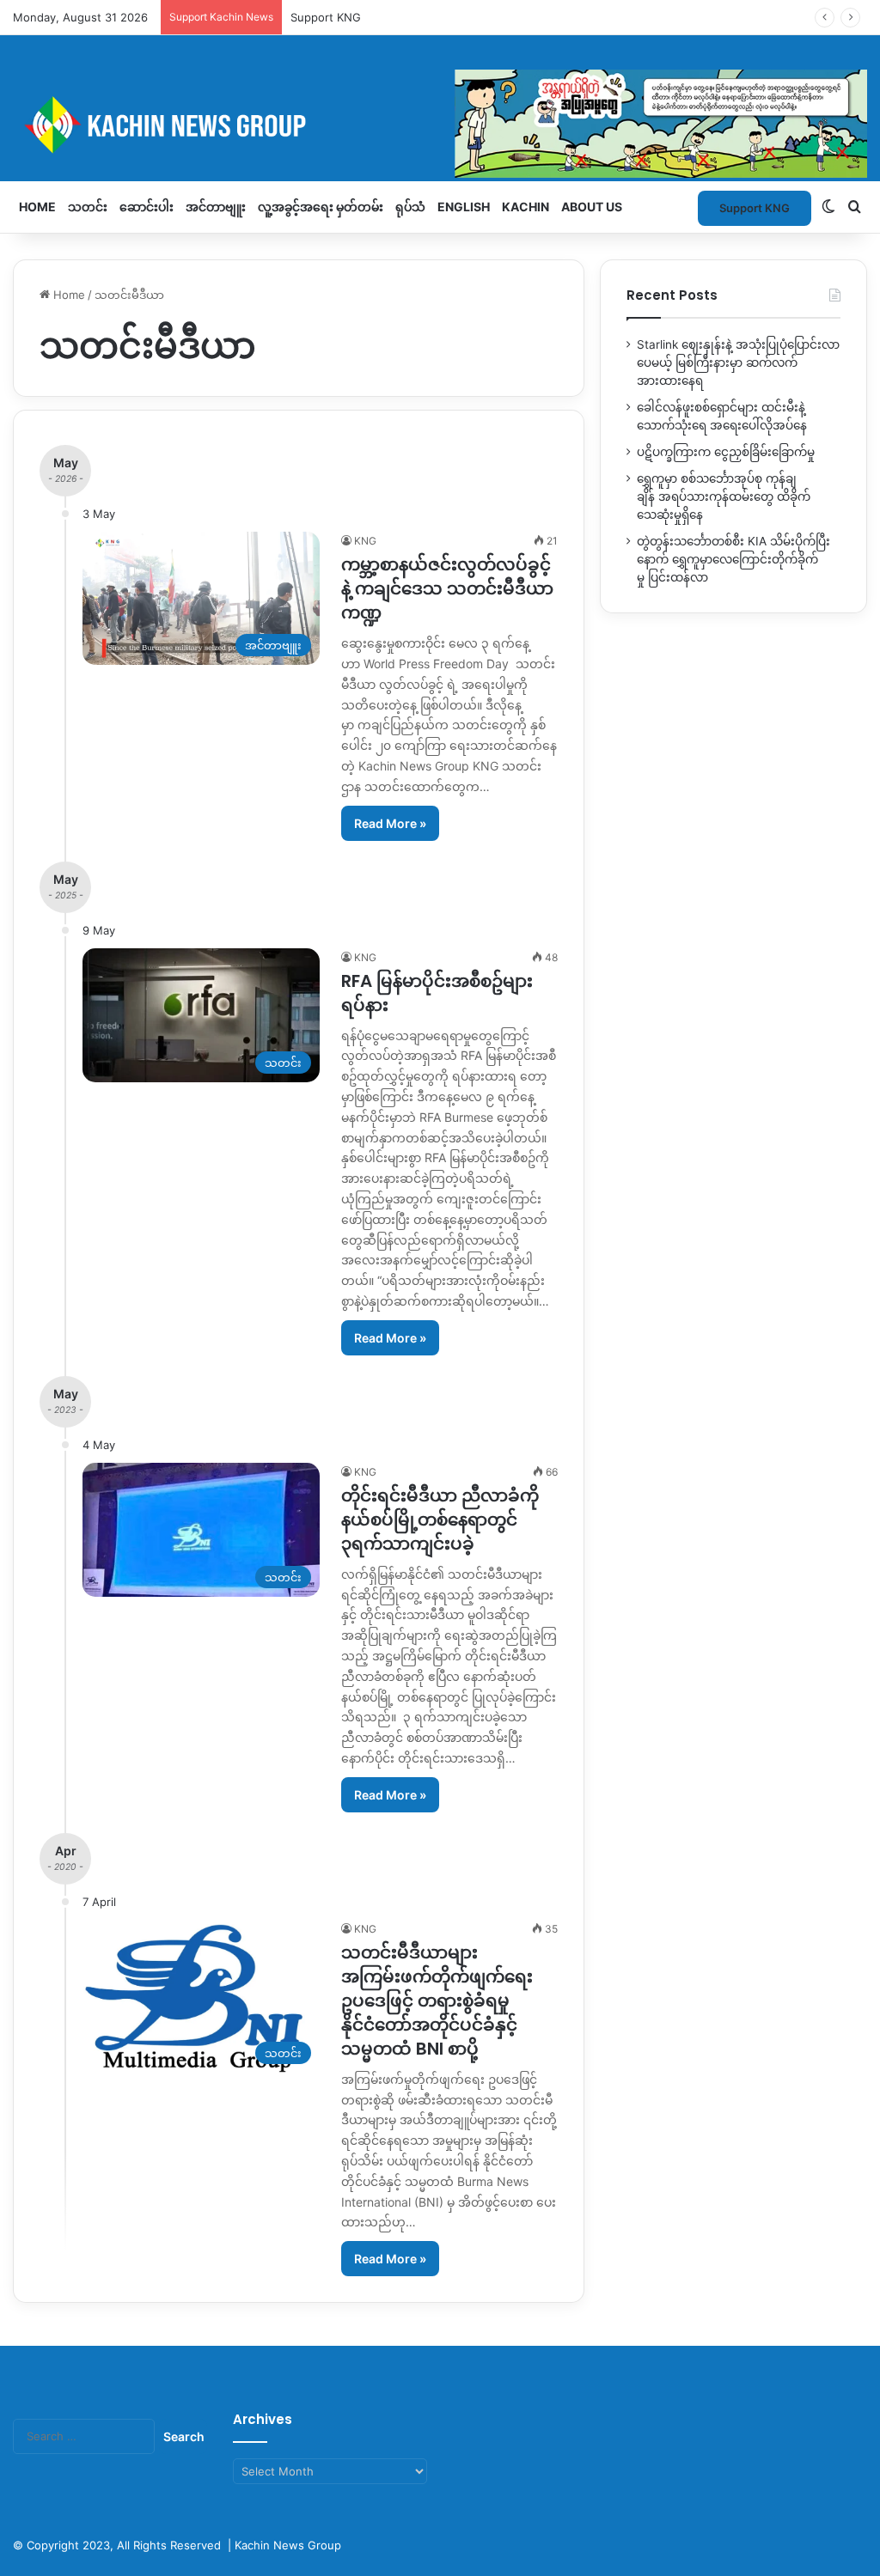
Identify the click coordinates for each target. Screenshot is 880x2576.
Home (37, 207)
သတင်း (88, 207)
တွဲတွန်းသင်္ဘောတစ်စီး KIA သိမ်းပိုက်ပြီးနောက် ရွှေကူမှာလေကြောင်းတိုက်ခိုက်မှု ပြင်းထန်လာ (733, 559)
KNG (365, 541)
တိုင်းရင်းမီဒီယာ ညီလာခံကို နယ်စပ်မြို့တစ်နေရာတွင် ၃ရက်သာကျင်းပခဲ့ (440, 1519)
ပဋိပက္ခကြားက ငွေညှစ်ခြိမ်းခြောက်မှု (726, 452)
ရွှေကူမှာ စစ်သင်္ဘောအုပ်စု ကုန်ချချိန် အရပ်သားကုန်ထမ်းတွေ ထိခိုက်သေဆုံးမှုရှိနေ (724, 496)
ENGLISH (464, 207)
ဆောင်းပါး (147, 207)
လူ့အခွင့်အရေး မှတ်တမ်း (321, 207)
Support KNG (326, 17)
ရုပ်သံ (410, 207)
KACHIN (526, 207)
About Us (592, 207)
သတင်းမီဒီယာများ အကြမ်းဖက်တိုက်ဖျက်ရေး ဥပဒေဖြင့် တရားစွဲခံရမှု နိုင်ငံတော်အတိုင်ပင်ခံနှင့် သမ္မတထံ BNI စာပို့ (437, 2001)
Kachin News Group (288, 2545)
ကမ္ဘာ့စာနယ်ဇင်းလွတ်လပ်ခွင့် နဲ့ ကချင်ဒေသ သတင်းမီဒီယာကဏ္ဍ (447, 588)
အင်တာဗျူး (216, 207)
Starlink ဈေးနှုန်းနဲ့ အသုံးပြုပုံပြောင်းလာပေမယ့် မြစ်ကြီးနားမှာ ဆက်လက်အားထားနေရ (738, 362)
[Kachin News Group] (440, 125)
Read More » (390, 823)
